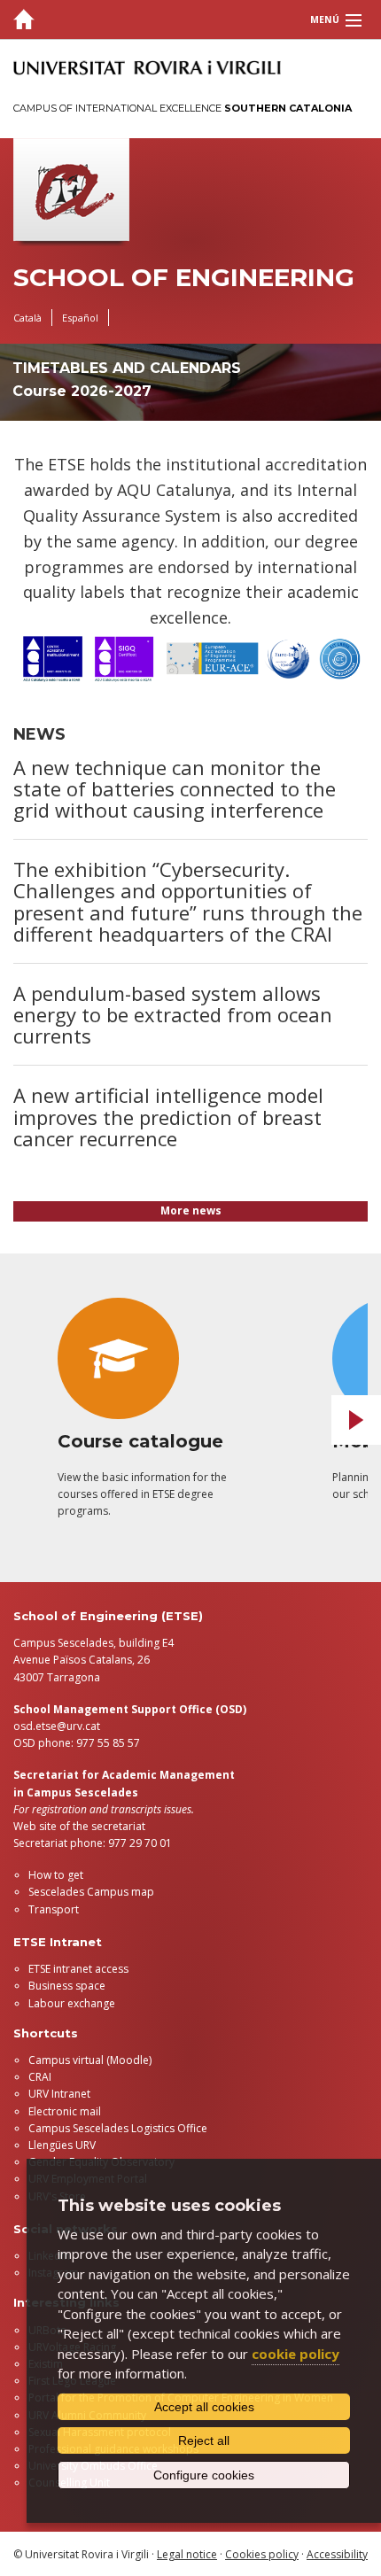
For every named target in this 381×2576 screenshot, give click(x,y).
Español (80, 318)
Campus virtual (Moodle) (90, 2060)
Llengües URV (62, 2145)
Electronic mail (65, 2111)
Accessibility (337, 2554)
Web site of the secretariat (79, 1826)
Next (356, 1420)
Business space (67, 1986)
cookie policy (295, 2354)
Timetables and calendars (127, 368)
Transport (54, 1909)
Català (27, 318)
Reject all (204, 2440)
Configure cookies (204, 2475)
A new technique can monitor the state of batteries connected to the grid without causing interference (175, 788)
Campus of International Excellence (183, 108)
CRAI (40, 2077)
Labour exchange (72, 2003)
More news (191, 1210)
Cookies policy (262, 2554)
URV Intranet (59, 2094)
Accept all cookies (204, 2407)
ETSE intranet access (78, 1969)
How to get (56, 1875)
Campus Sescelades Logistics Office (118, 2128)
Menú (325, 19)
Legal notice (187, 2554)
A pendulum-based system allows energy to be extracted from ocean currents (173, 1014)
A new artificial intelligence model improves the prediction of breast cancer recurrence (168, 1116)
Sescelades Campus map (91, 1892)
